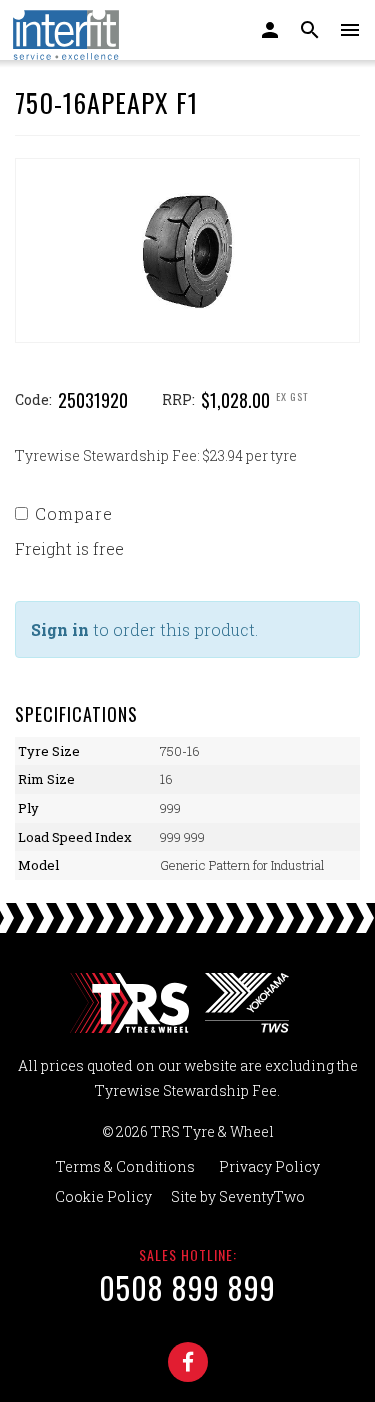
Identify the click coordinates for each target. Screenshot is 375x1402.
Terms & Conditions (125, 1166)
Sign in (60, 629)
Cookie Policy (103, 1196)
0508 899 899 (187, 1287)
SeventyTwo (262, 1196)
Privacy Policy (269, 1166)
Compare (74, 513)
